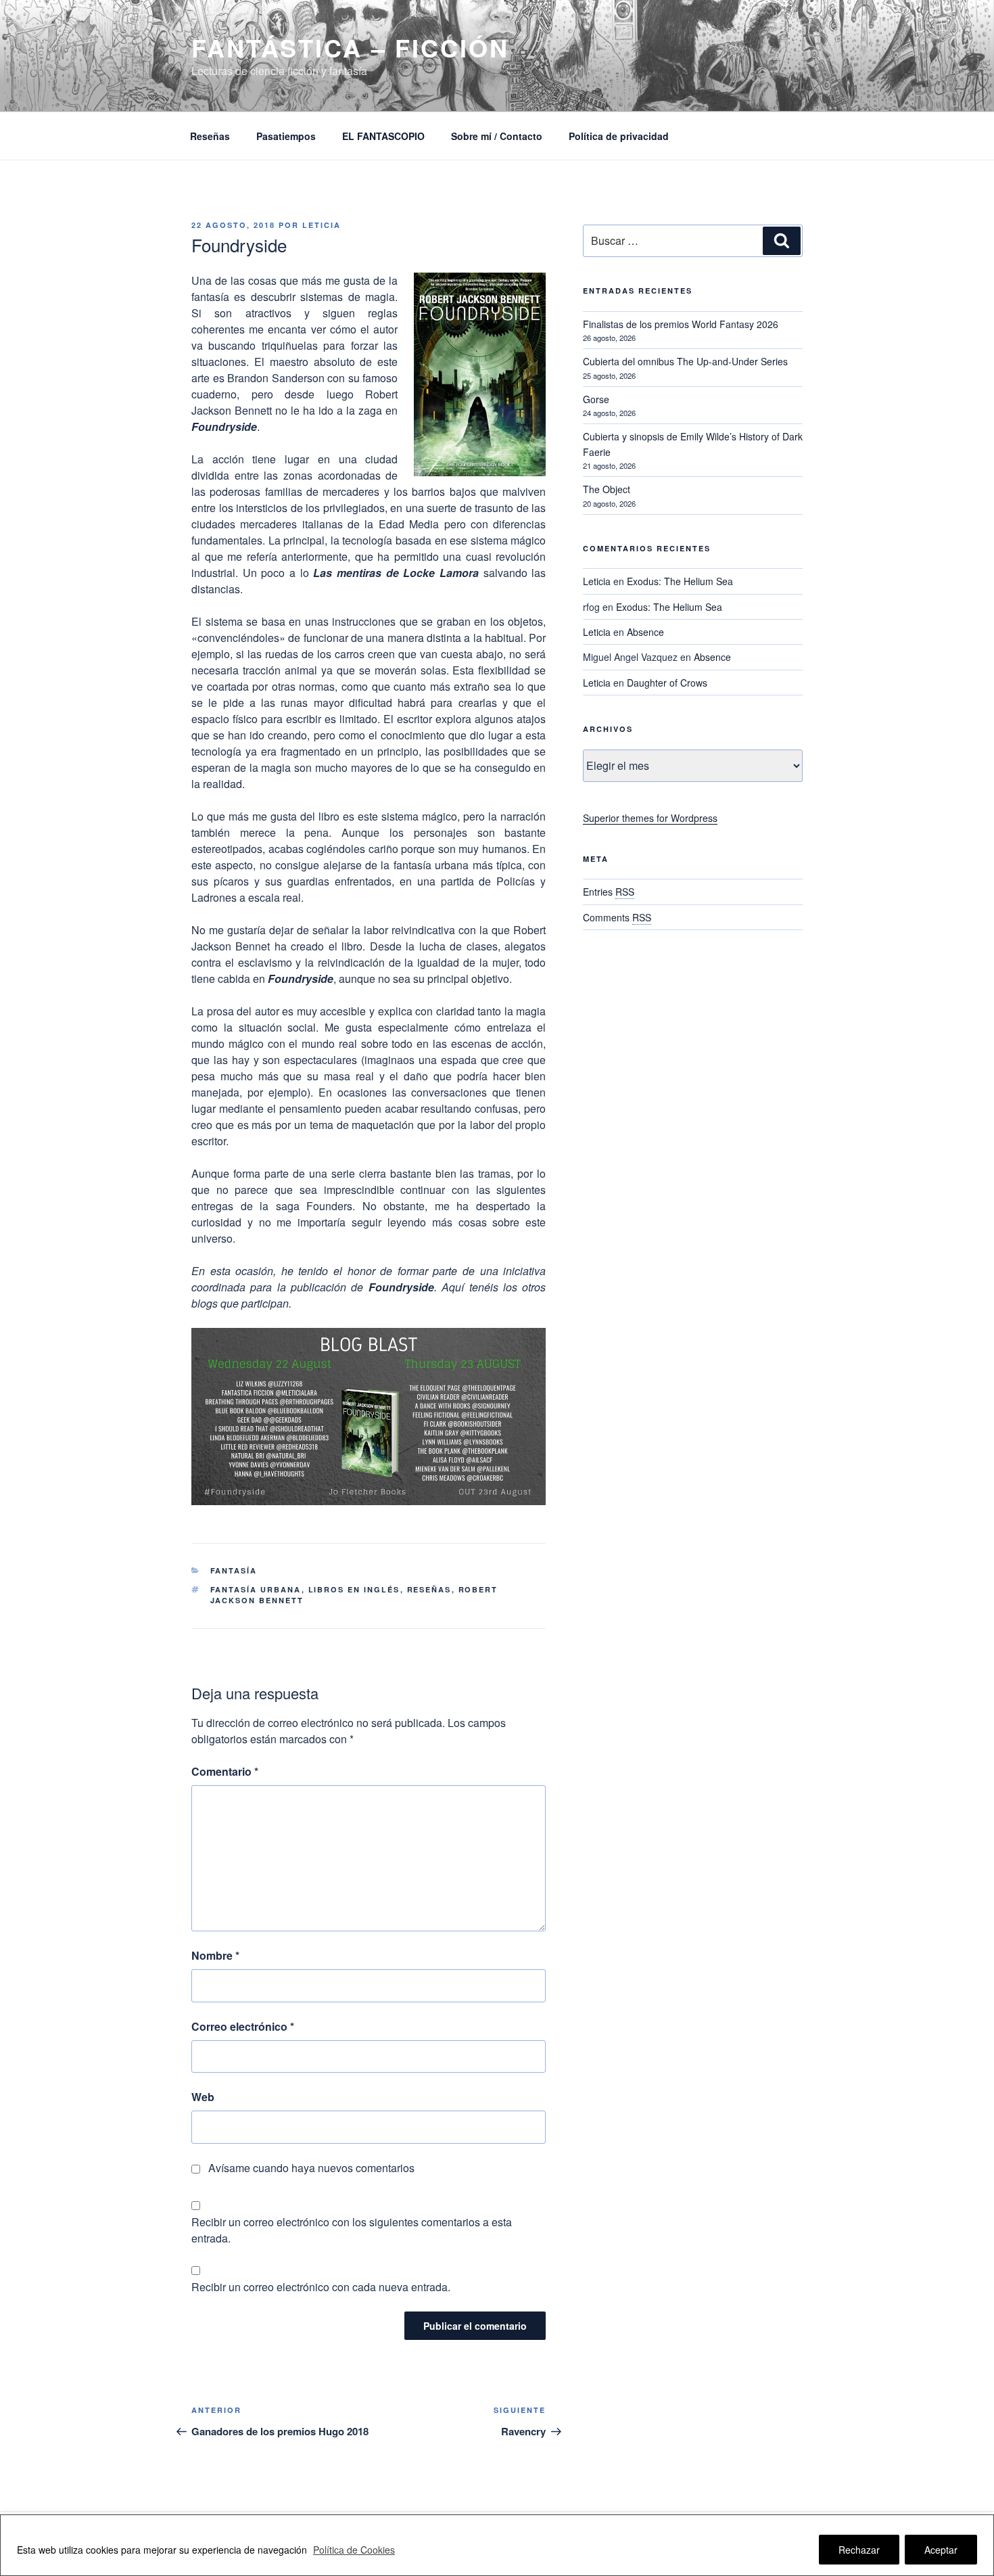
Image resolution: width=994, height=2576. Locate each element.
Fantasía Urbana (256, 1589)
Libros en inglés (354, 1589)
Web (203, 2097)
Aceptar (941, 2550)
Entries (609, 892)
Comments (617, 917)
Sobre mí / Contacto (497, 136)
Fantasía (234, 1570)
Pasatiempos (286, 136)
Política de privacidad (619, 136)
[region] (497, 2545)
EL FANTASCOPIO (383, 136)
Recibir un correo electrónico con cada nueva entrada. (321, 2287)
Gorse (596, 399)
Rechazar (859, 2550)
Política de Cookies (354, 2550)
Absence (645, 632)
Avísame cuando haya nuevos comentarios (311, 2168)
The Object (607, 489)
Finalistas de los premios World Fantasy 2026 (681, 324)
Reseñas (210, 136)
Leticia (322, 225)
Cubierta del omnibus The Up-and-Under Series (685, 361)
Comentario (225, 1771)
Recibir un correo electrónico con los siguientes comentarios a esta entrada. (352, 2230)
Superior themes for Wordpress (650, 818)
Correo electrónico (243, 2026)
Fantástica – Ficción (350, 47)
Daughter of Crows (667, 683)
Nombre (215, 1955)
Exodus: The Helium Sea (680, 581)
